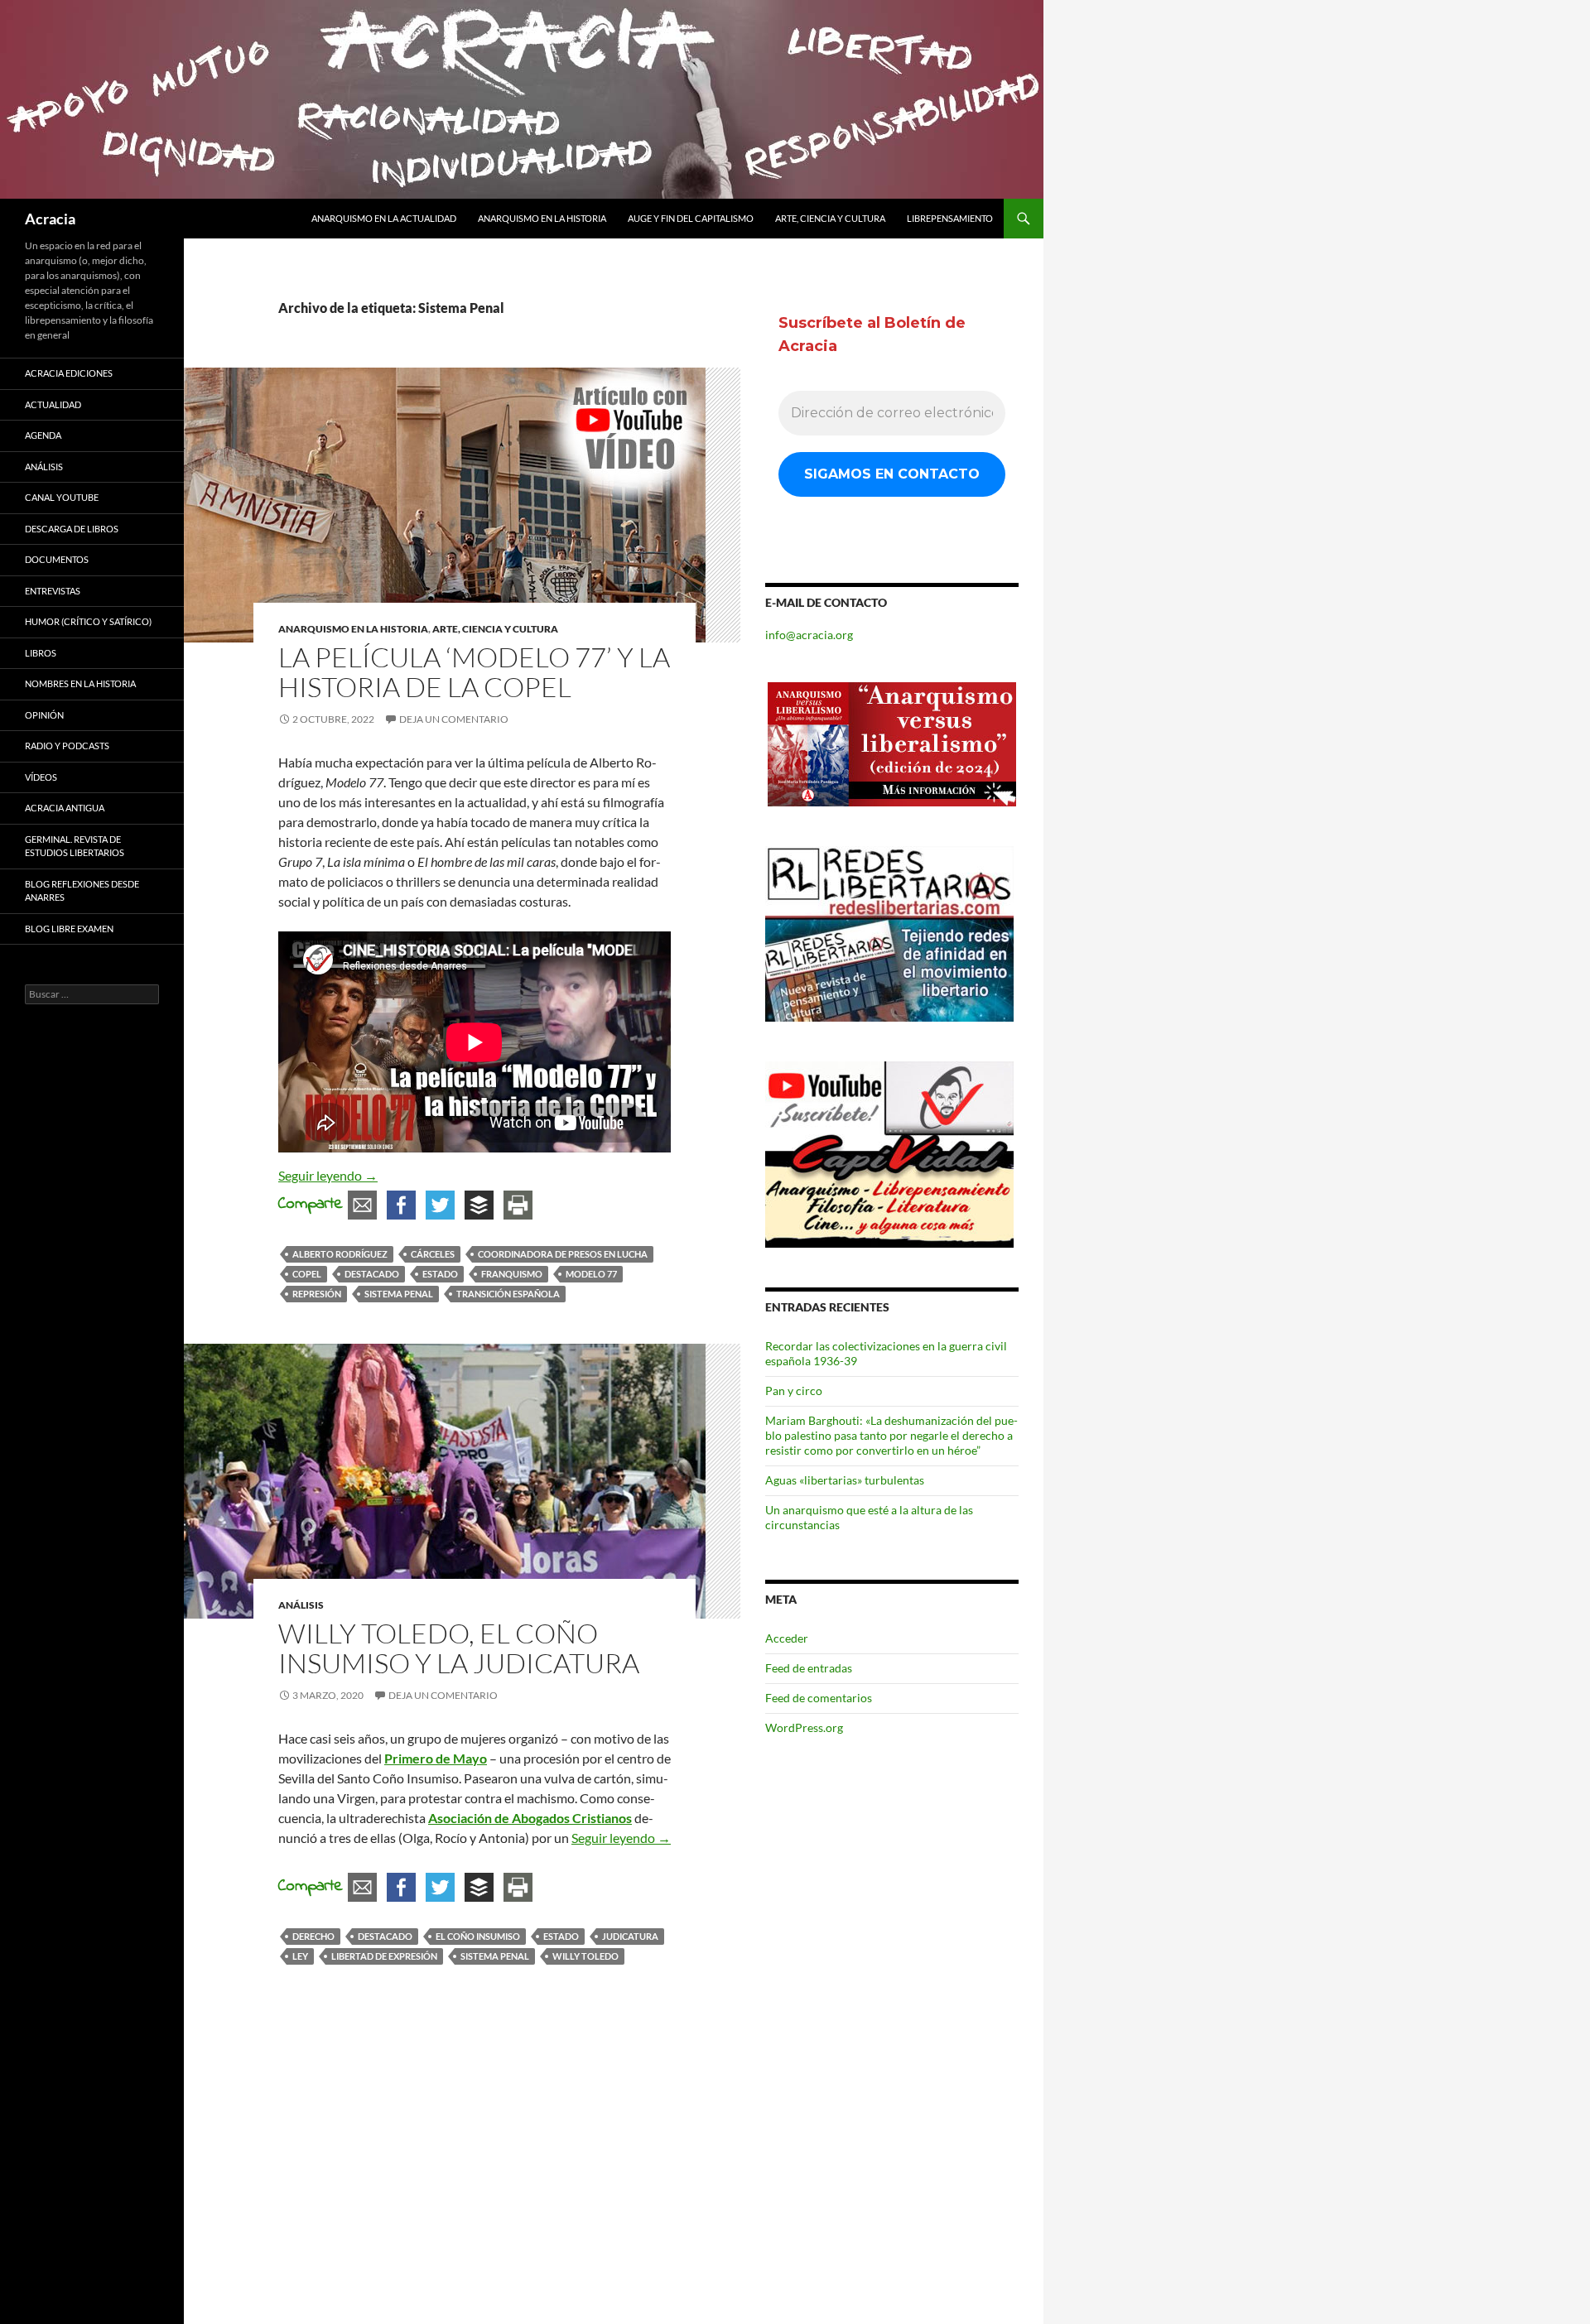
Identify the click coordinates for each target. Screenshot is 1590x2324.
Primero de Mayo (436, 1758)
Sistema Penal (399, 1294)
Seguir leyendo (328, 1175)
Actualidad (53, 404)
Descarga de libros (72, 529)
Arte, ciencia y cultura (830, 218)
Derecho (313, 1936)
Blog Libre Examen (69, 929)
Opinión (44, 715)
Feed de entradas (809, 1668)
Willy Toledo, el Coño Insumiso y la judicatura (459, 1648)
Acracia (50, 219)
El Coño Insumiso (478, 1936)
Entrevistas (53, 591)
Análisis (301, 1605)
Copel (307, 1274)
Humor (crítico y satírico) (88, 621)
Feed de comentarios (819, 1698)
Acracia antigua (65, 808)
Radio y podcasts (67, 746)
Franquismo (512, 1274)
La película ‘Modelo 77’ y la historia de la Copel (474, 672)
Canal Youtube (62, 497)
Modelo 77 (591, 1274)
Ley (300, 1956)
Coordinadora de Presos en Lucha (563, 1254)
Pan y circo (794, 1391)
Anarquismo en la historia (542, 218)
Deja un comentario (454, 719)
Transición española (508, 1294)
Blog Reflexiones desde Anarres (82, 891)
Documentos (57, 559)
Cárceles (433, 1254)
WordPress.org (804, 1727)
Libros (41, 653)
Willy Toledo (585, 1956)
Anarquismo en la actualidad (384, 218)
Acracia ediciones (69, 373)
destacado (372, 1274)
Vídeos (41, 777)
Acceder (787, 1638)
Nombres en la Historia (80, 683)
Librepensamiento (950, 218)
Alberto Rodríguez (340, 1254)
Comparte (311, 1204)
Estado (440, 1274)
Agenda (43, 435)
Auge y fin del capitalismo (691, 218)
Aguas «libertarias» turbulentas (845, 1480)
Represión (317, 1294)
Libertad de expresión (384, 1956)
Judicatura (630, 1936)
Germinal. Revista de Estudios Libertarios (75, 846)
